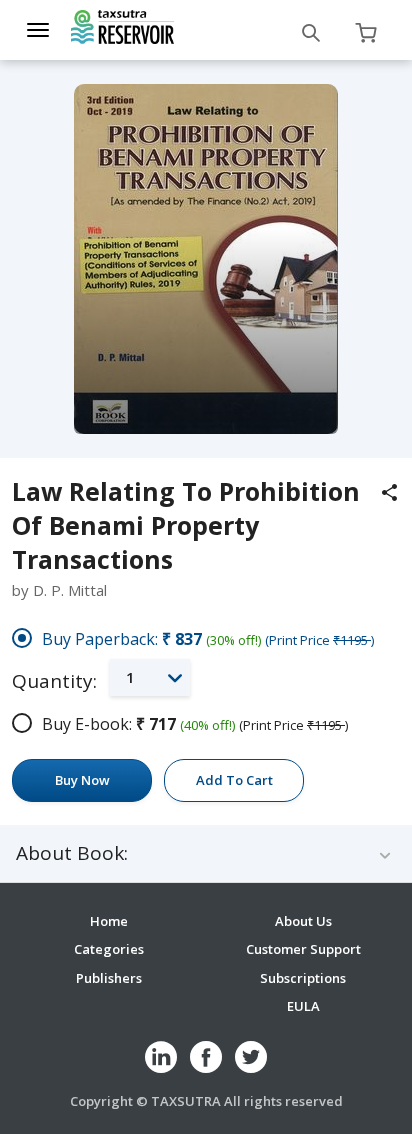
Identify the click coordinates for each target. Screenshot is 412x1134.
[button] (150, 677)
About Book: (72, 853)
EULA (303, 1006)
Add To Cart (234, 780)
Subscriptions (303, 978)
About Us (303, 921)
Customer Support (303, 949)
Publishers (109, 978)
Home (109, 921)
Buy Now (82, 780)
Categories (109, 949)
